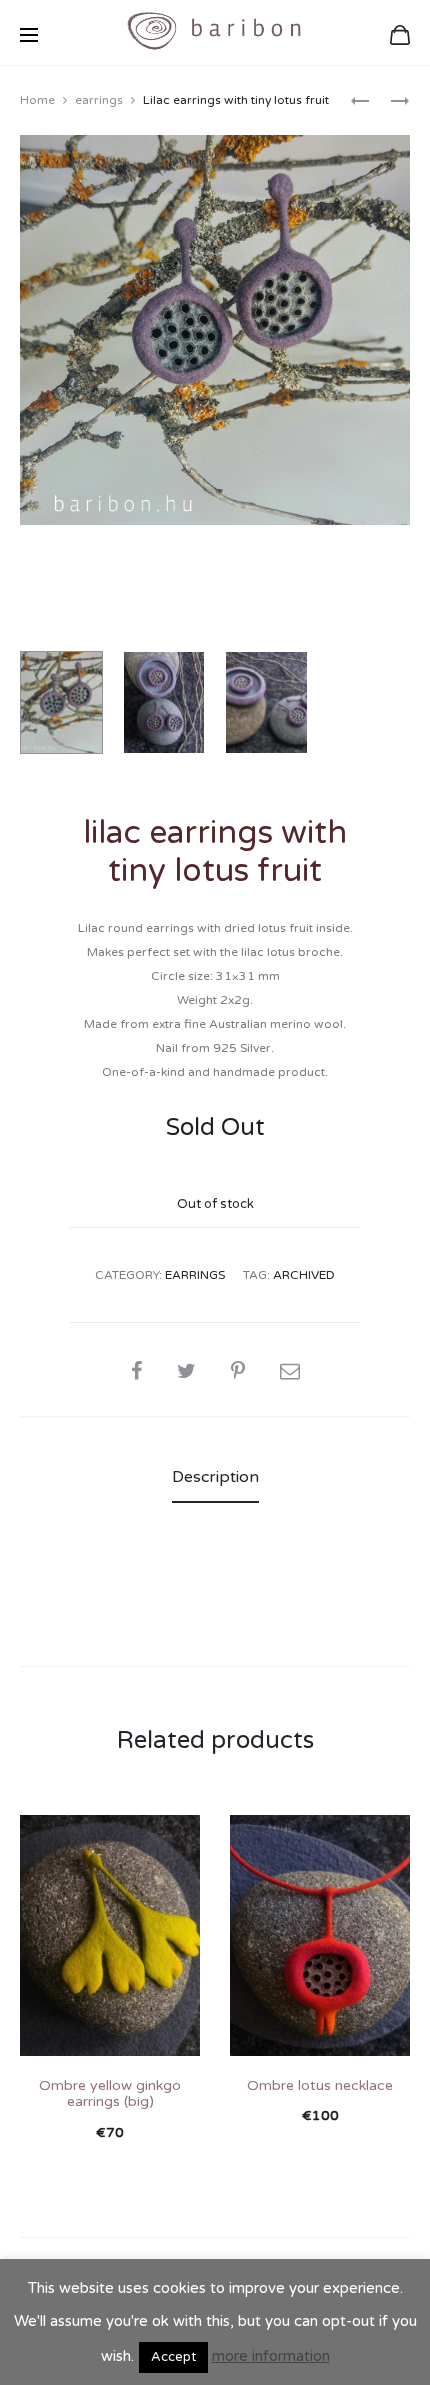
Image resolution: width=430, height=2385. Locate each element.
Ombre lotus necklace (320, 2085)
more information (271, 2356)
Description (215, 1477)
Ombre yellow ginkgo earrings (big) (110, 2094)
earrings (99, 100)
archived (304, 1275)
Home (37, 100)
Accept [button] (173, 2357)
